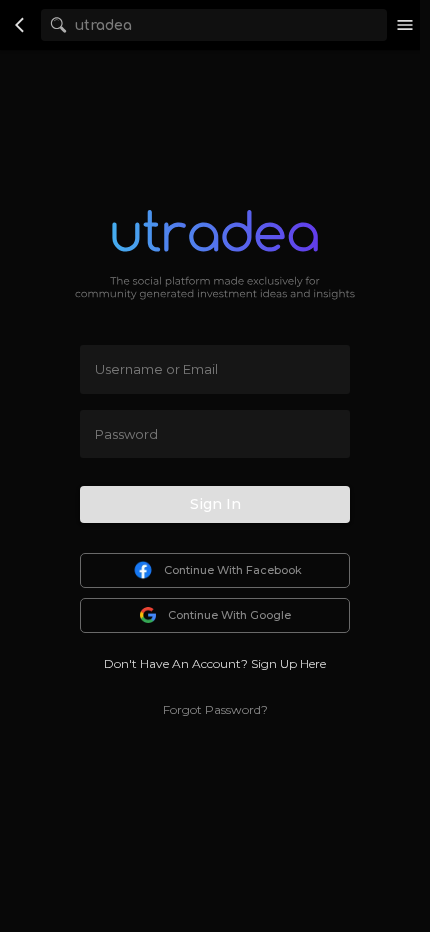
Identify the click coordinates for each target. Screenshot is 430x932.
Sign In (215, 504)
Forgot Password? (215, 709)
